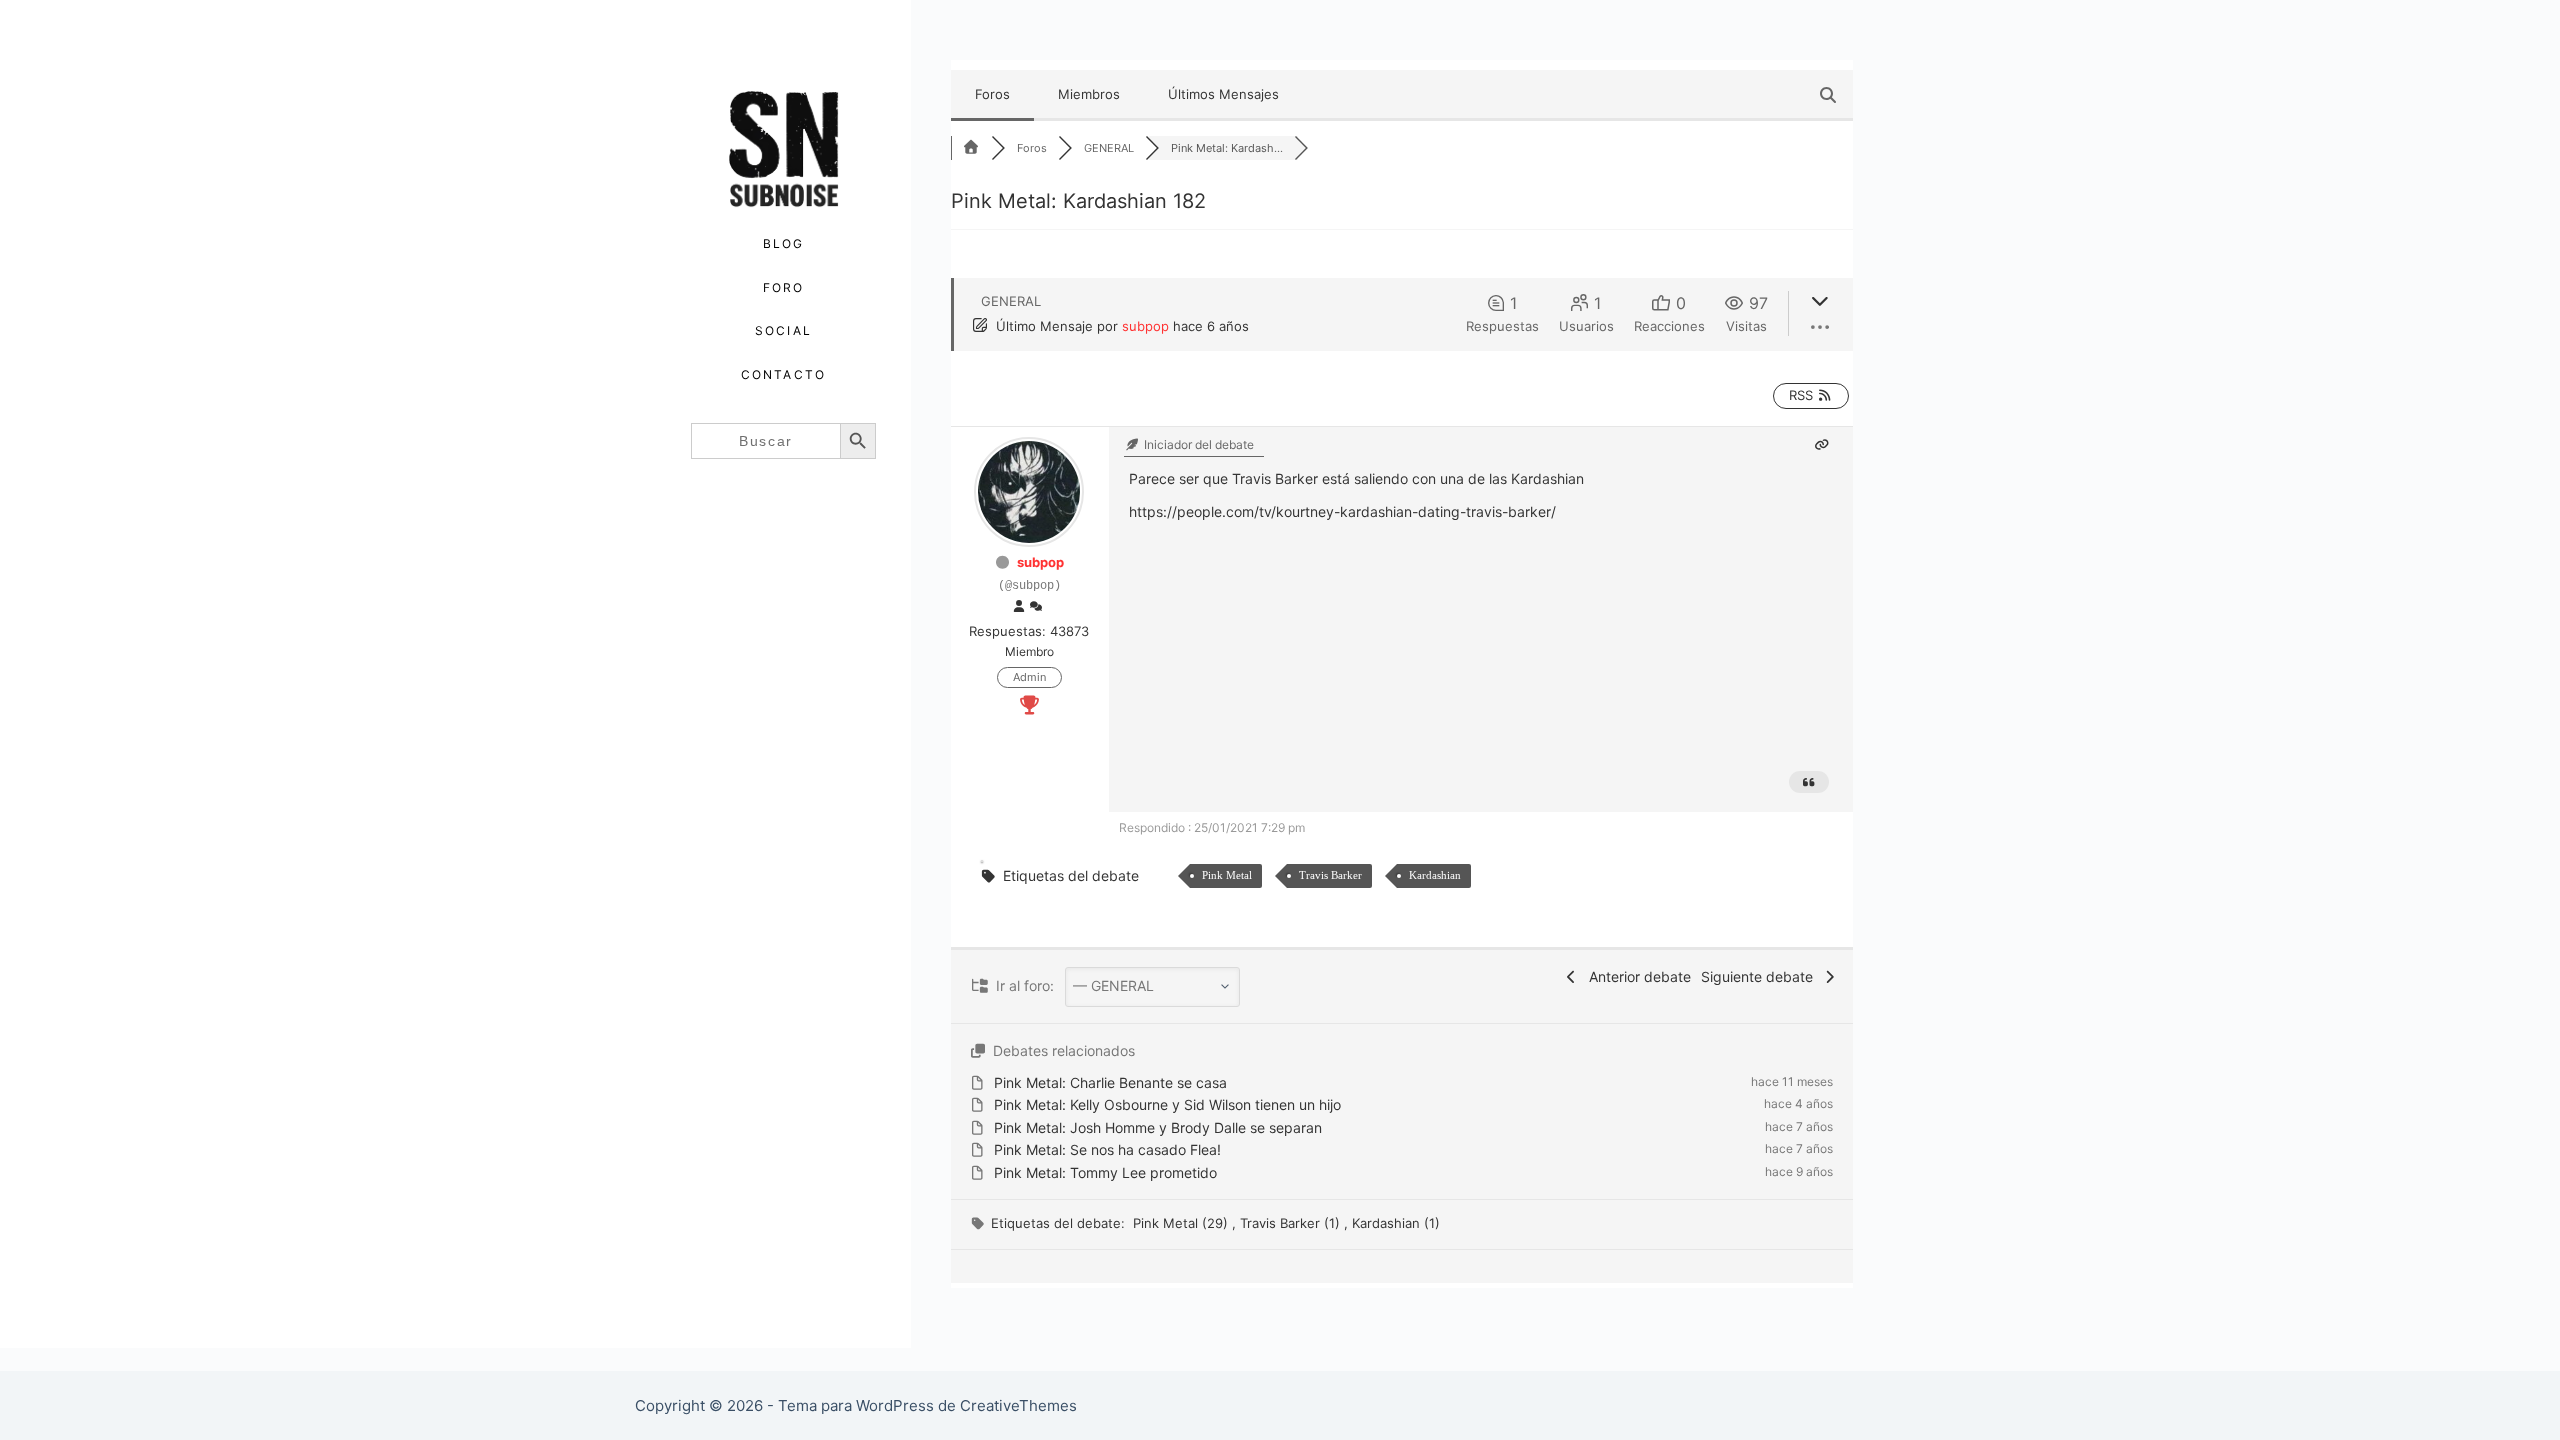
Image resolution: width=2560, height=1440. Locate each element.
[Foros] (971, 148)
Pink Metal (1227, 875)
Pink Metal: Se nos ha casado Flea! (1107, 1149)
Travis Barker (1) (1292, 1223)
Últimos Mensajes (1223, 94)
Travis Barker (1330, 875)
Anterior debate (1636, 976)
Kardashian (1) (1396, 1223)
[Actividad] (1036, 607)
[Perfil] (1019, 607)
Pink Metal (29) (1182, 1223)
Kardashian (1435, 875)
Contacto (783, 374)
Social (783, 330)
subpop (1145, 326)
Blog (784, 243)
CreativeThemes (1018, 1405)
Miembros (1089, 94)
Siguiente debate (1761, 976)
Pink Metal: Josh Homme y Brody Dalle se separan (1158, 1127)
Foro (784, 287)
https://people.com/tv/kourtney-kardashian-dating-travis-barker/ (1342, 511)
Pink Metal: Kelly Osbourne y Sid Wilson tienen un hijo (1167, 1104)
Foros (992, 94)
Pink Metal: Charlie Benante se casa (1110, 1082)
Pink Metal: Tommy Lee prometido (1105, 1172)
